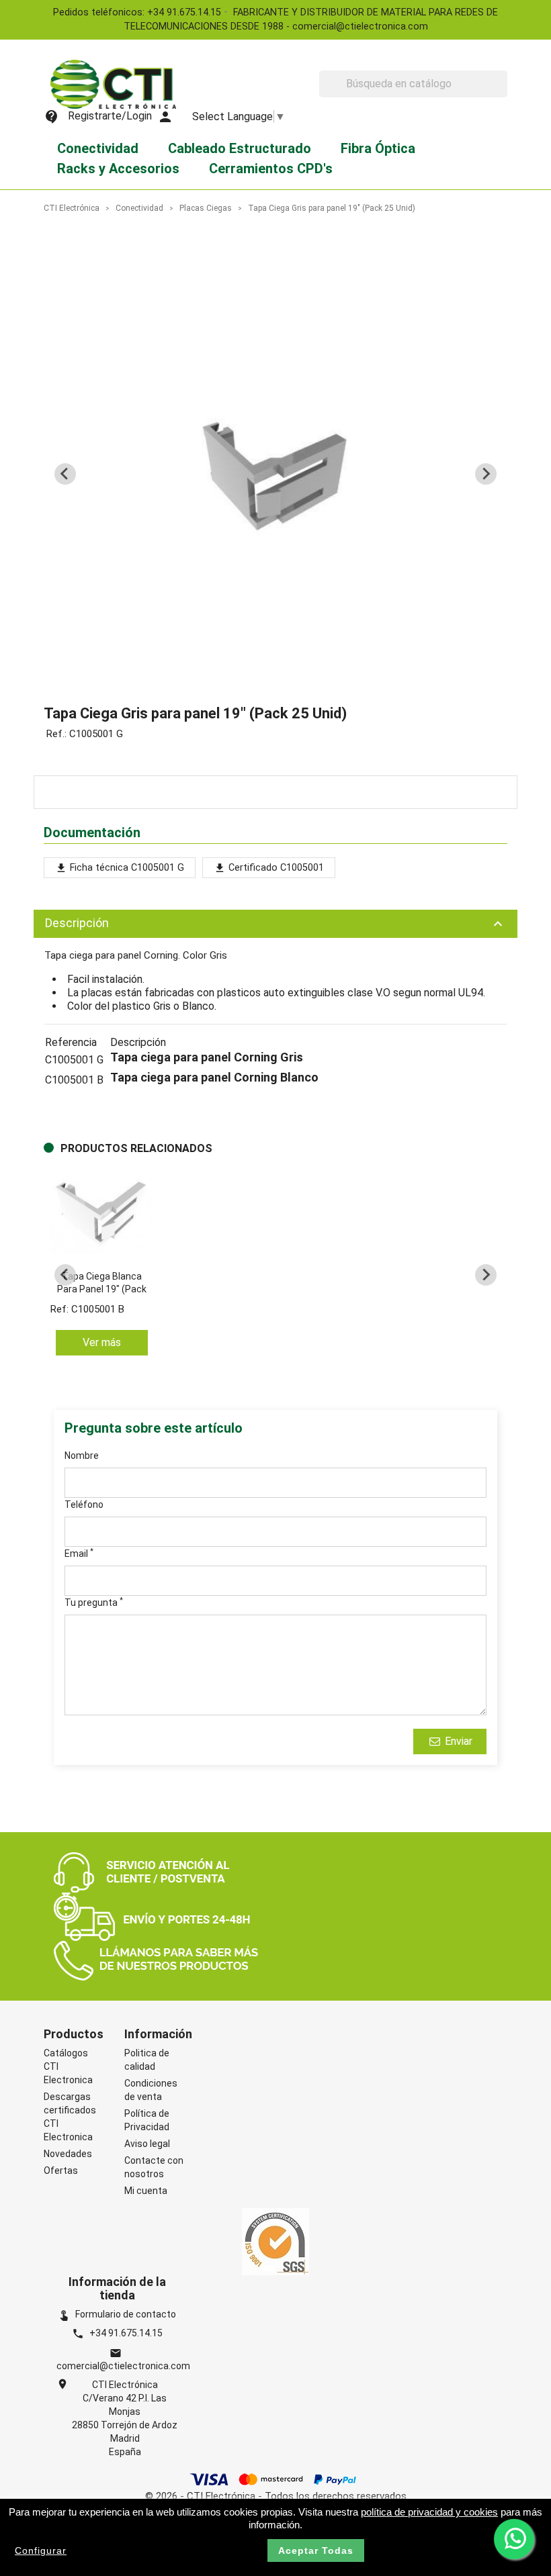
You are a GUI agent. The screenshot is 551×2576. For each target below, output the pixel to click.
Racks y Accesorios (118, 169)
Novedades (68, 2154)
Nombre (82, 1456)
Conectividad (98, 148)
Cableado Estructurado (240, 148)
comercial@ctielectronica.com (123, 2366)
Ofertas (61, 2170)
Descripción (275, 924)
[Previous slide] (65, 474)
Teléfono (84, 1505)
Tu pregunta (94, 1602)
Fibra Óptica (378, 148)
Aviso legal (147, 2144)
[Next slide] (486, 474)
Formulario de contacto (117, 2314)
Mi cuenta (146, 2191)
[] (502, 93)
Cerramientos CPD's (271, 169)
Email (79, 1553)
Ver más (102, 1342)
